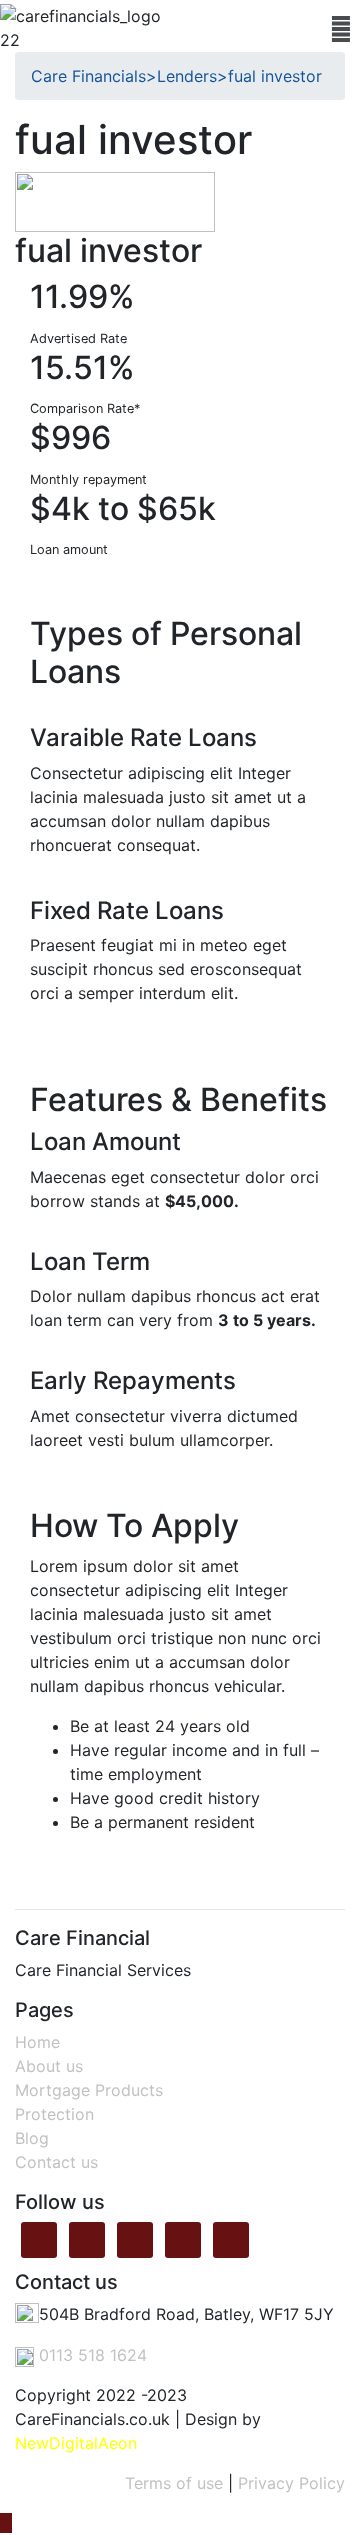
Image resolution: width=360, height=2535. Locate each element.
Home (37, 2042)
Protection (54, 2114)
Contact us (56, 2162)
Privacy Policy (291, 2483)
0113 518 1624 (90, 2355)
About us (49, 2066)
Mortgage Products (89, 2090)
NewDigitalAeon (76, 2443)
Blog (32, 2138)
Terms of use (174, 2483)
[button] (341, 28)
